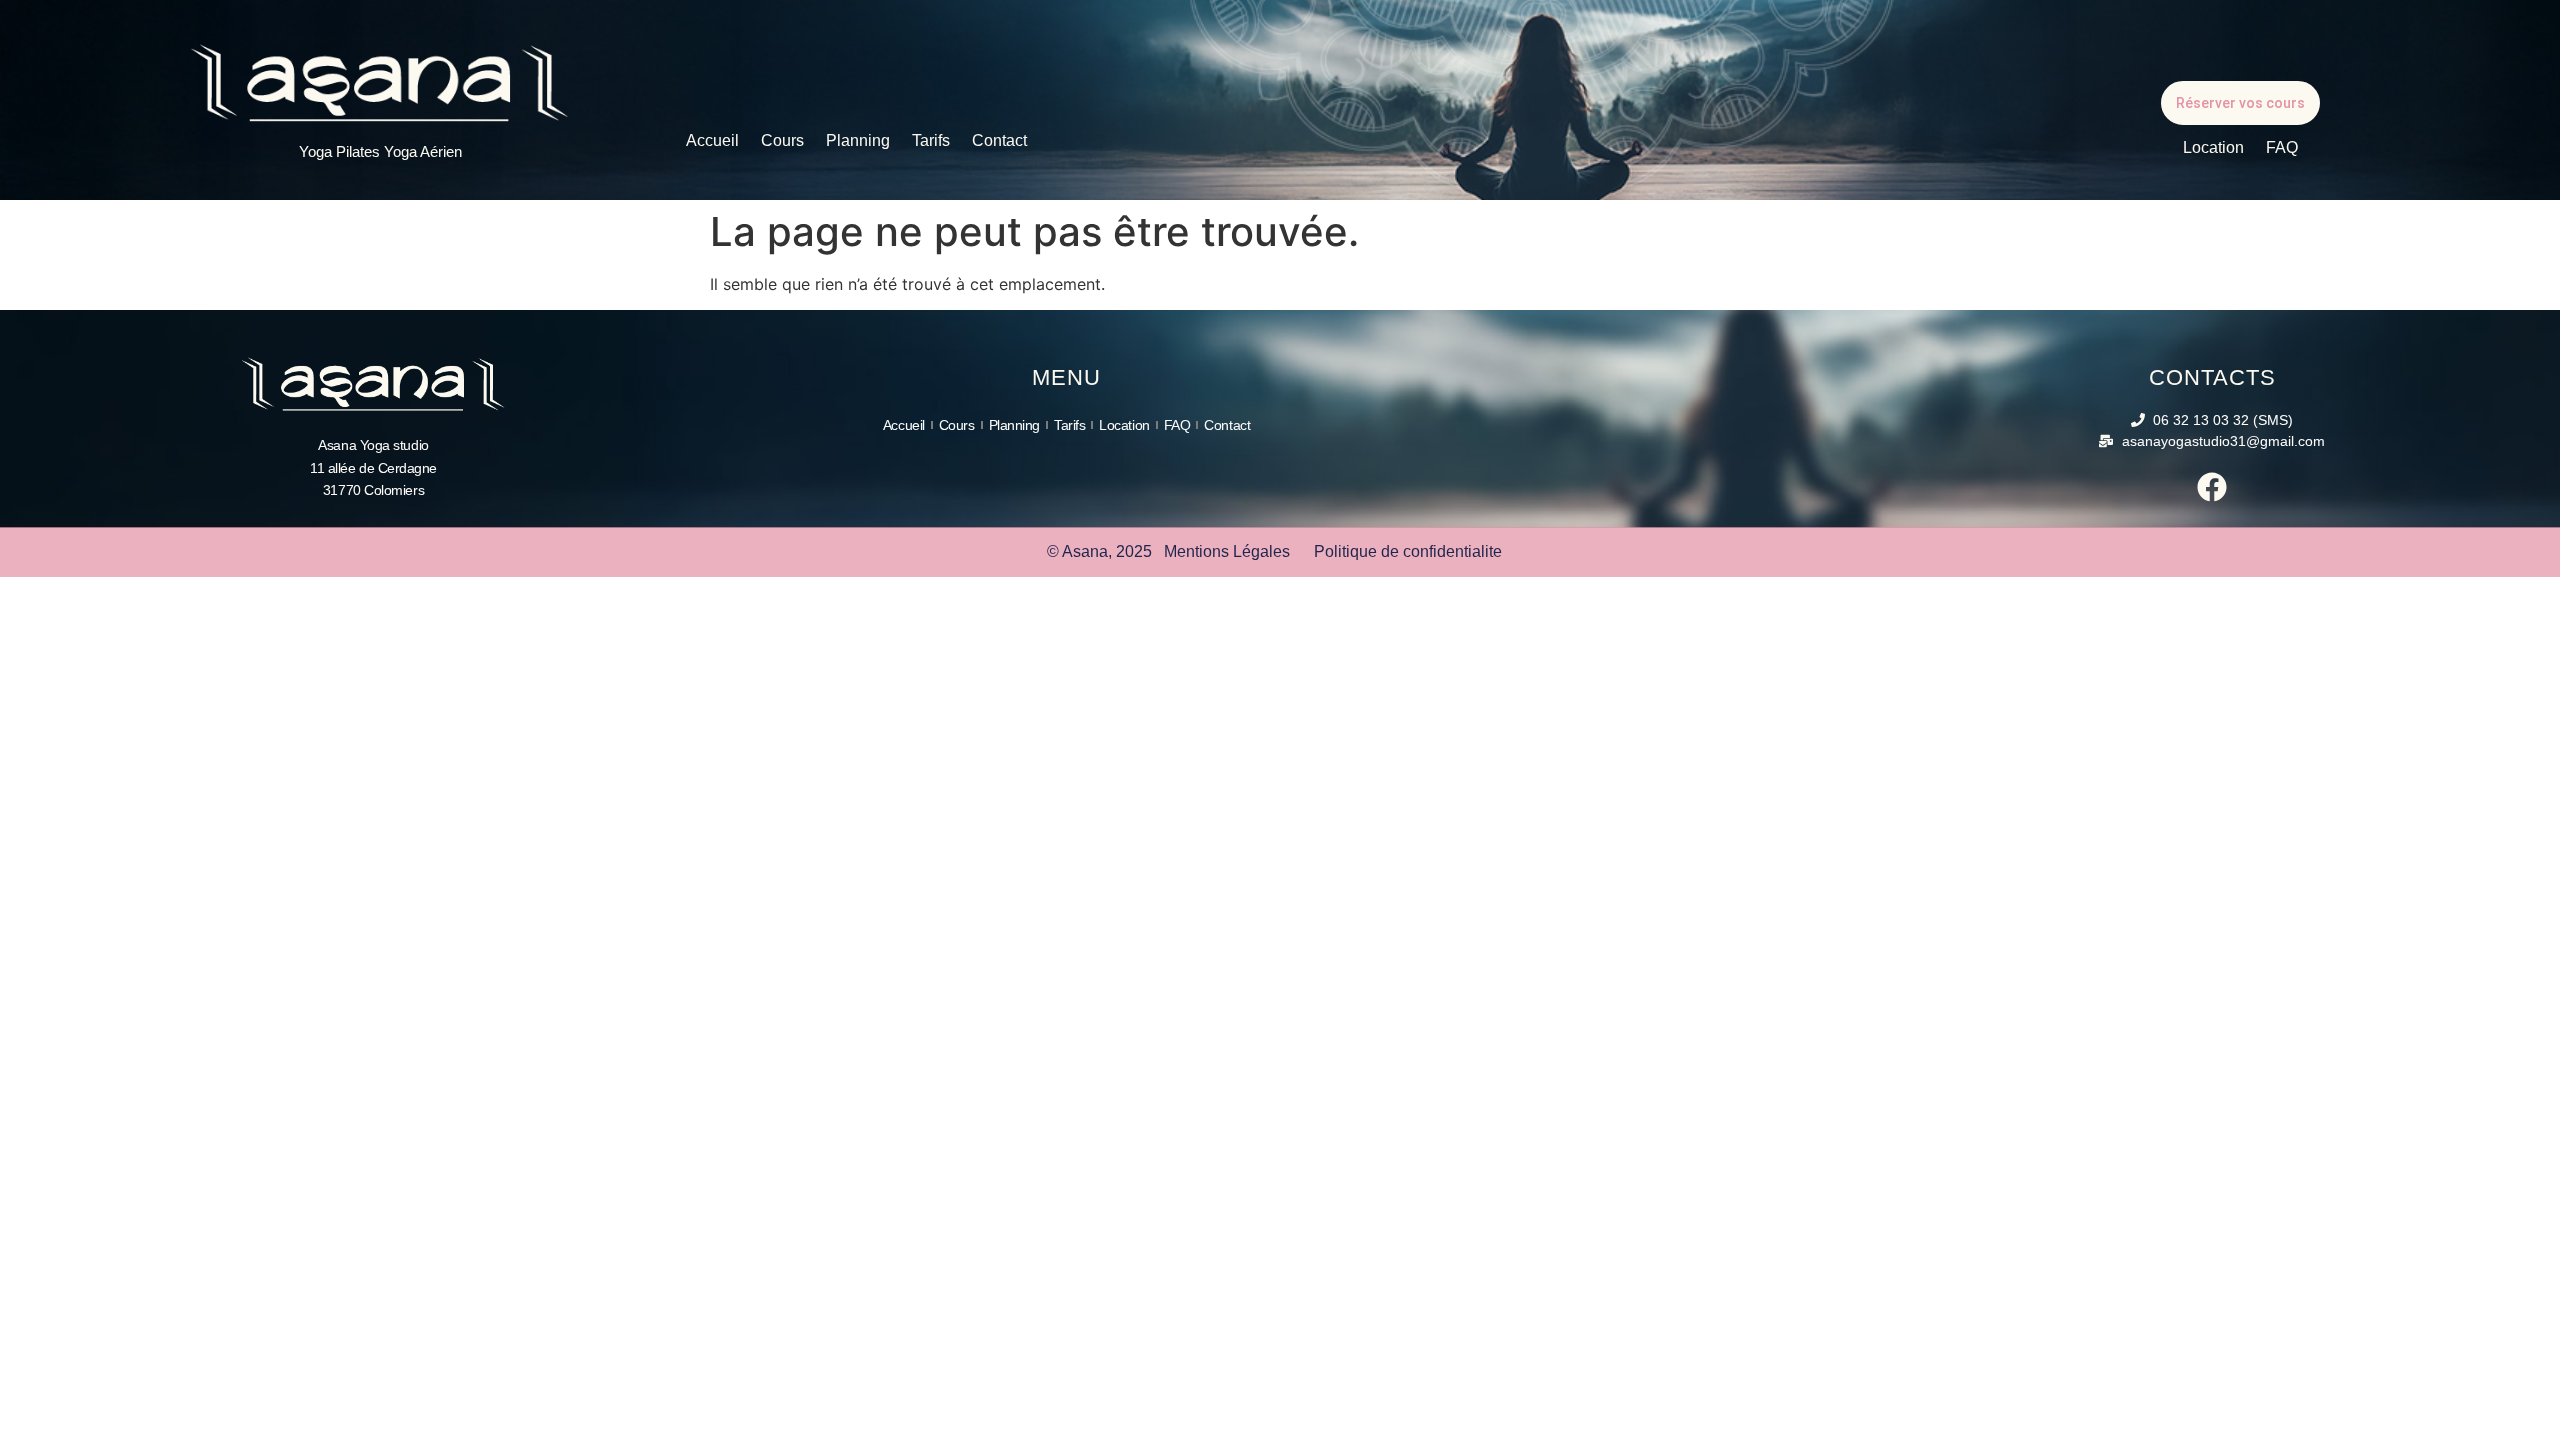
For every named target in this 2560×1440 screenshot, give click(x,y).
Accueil (712, 140)
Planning (858, 140)
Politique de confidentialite (1408, 551)
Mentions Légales (1227, 551)
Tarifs (931, 140)
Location (2213, 147)
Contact (999, 140)
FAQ (2282, 147)
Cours (782, 140)
